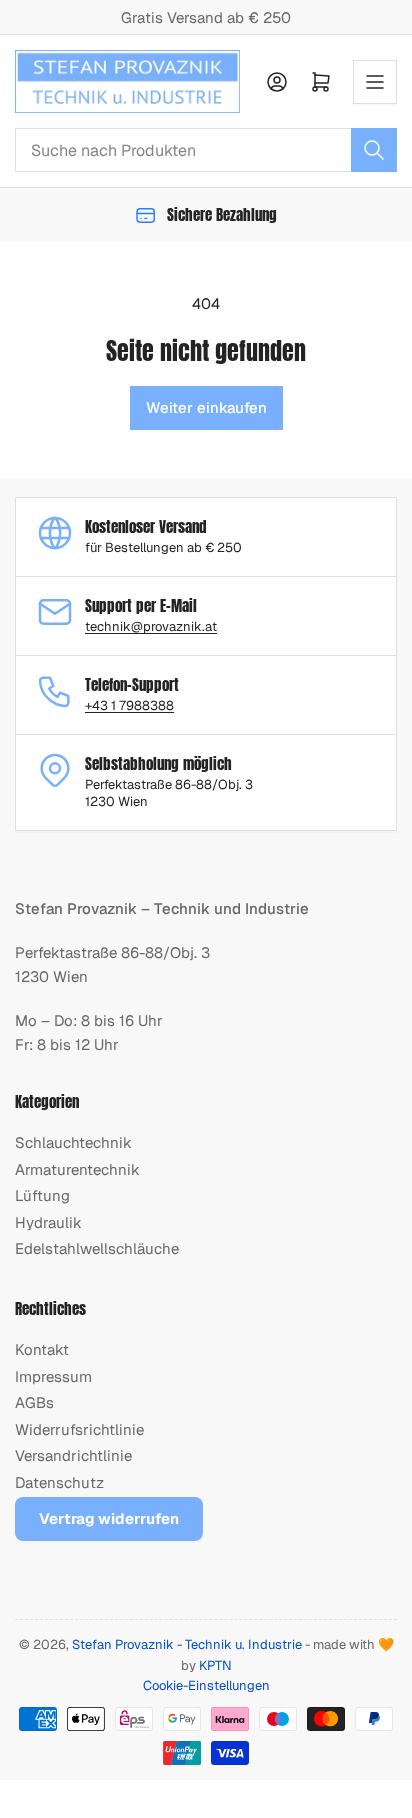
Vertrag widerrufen (109, 1518)
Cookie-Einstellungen (206, 1685)
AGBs (34, 1402)
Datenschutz (59, 1482)
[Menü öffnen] (375, 82)
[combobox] (206, 150)
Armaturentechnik (77, 1169)
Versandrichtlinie (73, 1455)
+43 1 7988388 (129, 705)
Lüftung (42, 1195)
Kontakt (42, 1349)
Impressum (53, 1376)
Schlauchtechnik (73, 1142)
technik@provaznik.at (151, 626)
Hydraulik (48, 1222)
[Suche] (374, 150)
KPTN (215, 1665)
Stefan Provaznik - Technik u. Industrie (187, 1644)
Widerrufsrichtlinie (79, 1429)
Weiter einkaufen (206, 407)
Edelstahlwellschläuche (97, 1248)
